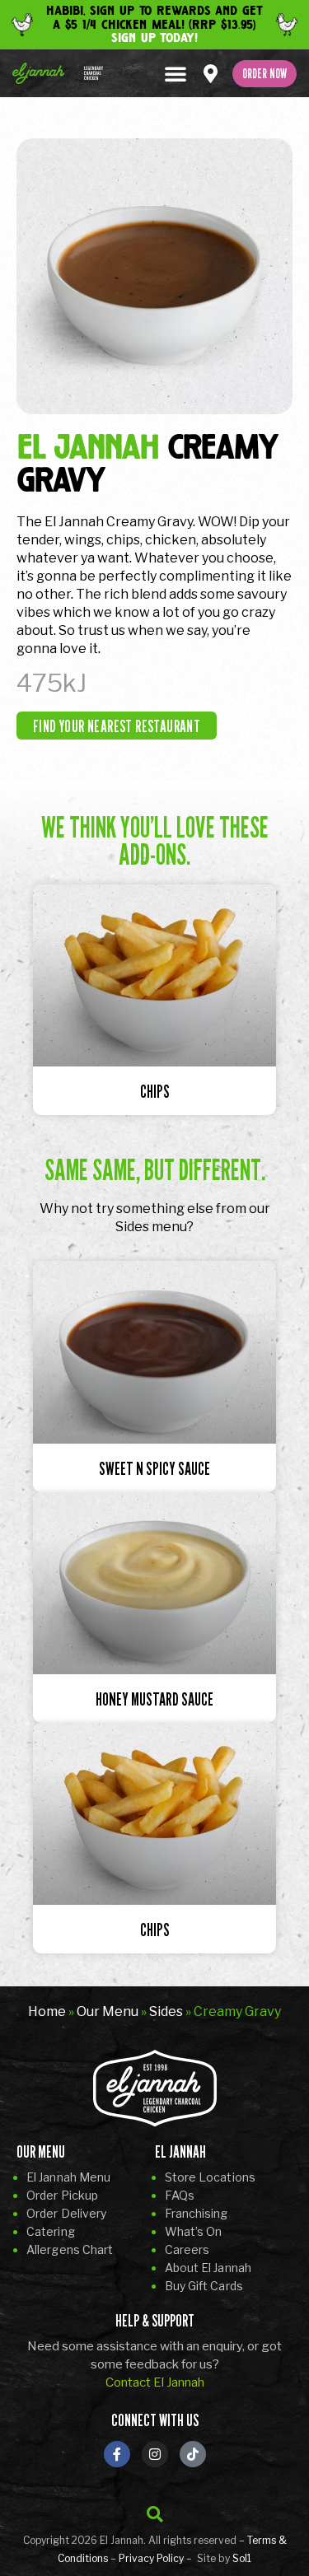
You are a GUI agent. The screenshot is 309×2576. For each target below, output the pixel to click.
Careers (187, 2249)
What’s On (194, 2231)
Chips (155, 1092)
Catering (51, 2231)
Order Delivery (66, 2213)
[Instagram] (155, 2454)
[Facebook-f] (117, 2454)
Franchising (197, 2213)
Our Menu (108, 2011)
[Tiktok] (193, 2454)
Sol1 (242, 2558)
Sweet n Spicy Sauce (154, 1469)
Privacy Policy (151, 2558)
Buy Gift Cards (204, 2286)
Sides (166, 2011)
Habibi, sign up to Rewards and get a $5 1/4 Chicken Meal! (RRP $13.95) (154, 24)
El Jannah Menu (68, 2177)
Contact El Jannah (155, 2382)
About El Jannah (208, 2268)
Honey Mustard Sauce (154, 1699)
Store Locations (211, 2177)
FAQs (180, 2195)
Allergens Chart (70, 2249)
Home (47, 2011)
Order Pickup (62, 2195)
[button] (176, 73)
